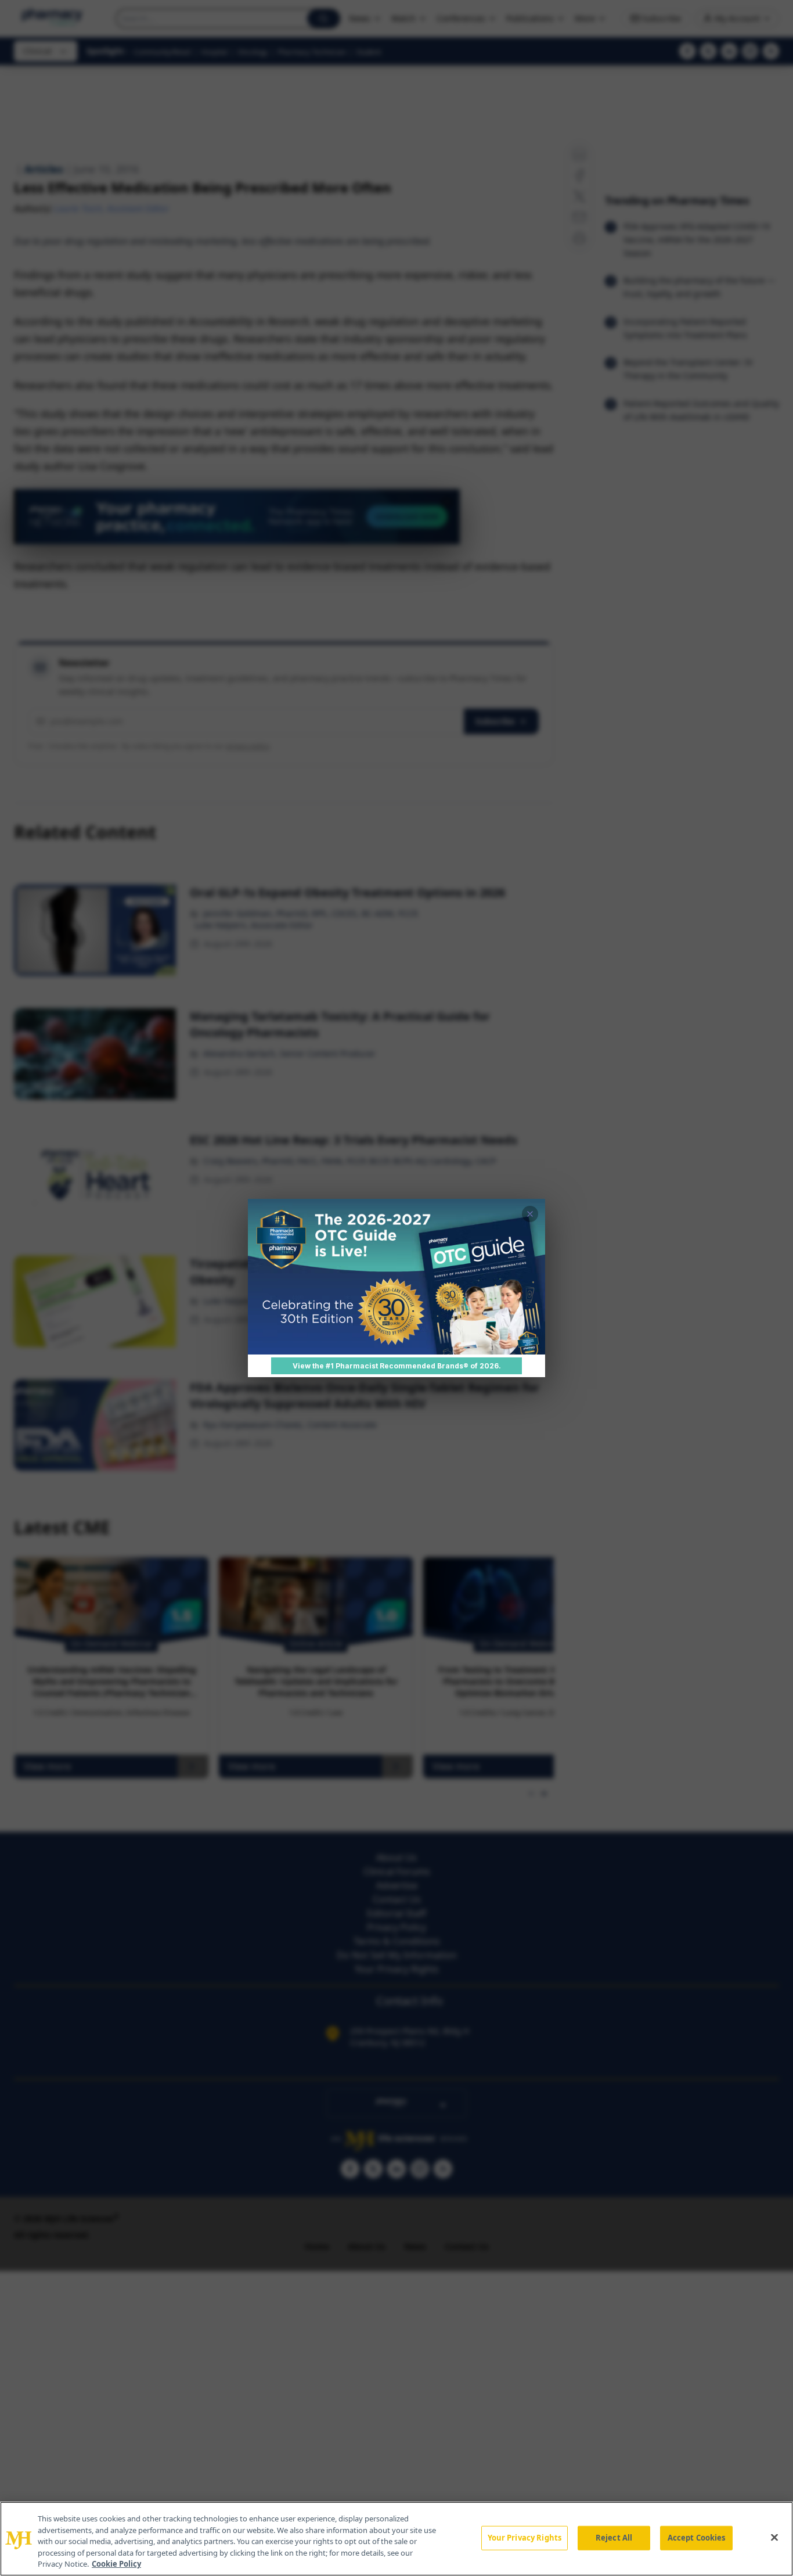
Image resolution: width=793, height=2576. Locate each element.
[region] (396, 2539)
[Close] (774, 2538)
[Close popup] (530, 1214)
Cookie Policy (116, 2564)
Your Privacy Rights (525, 2538)
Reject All (614, 2538)
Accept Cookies (697, 2538)
